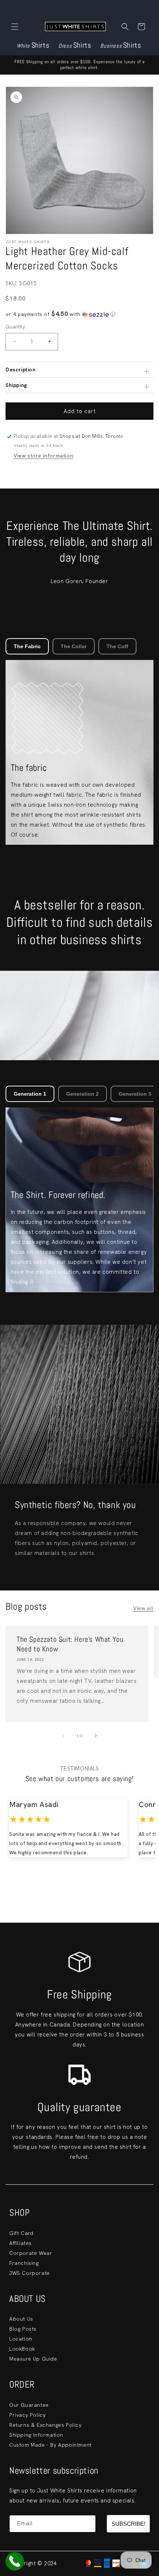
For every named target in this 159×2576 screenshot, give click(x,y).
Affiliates (21, 2243)
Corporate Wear (31, 2253)
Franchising (24, 2263)
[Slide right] (96, 1736)
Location (21, 2339)
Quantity (15, 327)
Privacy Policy (27, 2415)
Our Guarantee (29, 2405)
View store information (43, 456)
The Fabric (27, 646)
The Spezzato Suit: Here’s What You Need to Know (70, 1644)
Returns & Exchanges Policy (45, 2425)
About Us (21, 2319)
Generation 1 (30, 1094)
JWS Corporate (30, 2273)
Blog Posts (23, 2329)
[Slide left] (63, 1736)
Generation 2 (82, 1094)
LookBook (22, 2349)
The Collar (74, 646)
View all (143, 1608)
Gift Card (21, 2233)
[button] (15, 27)
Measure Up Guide (33, 2359)
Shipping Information (36, 2435)
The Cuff (117, 646)
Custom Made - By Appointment (50, 2445)
